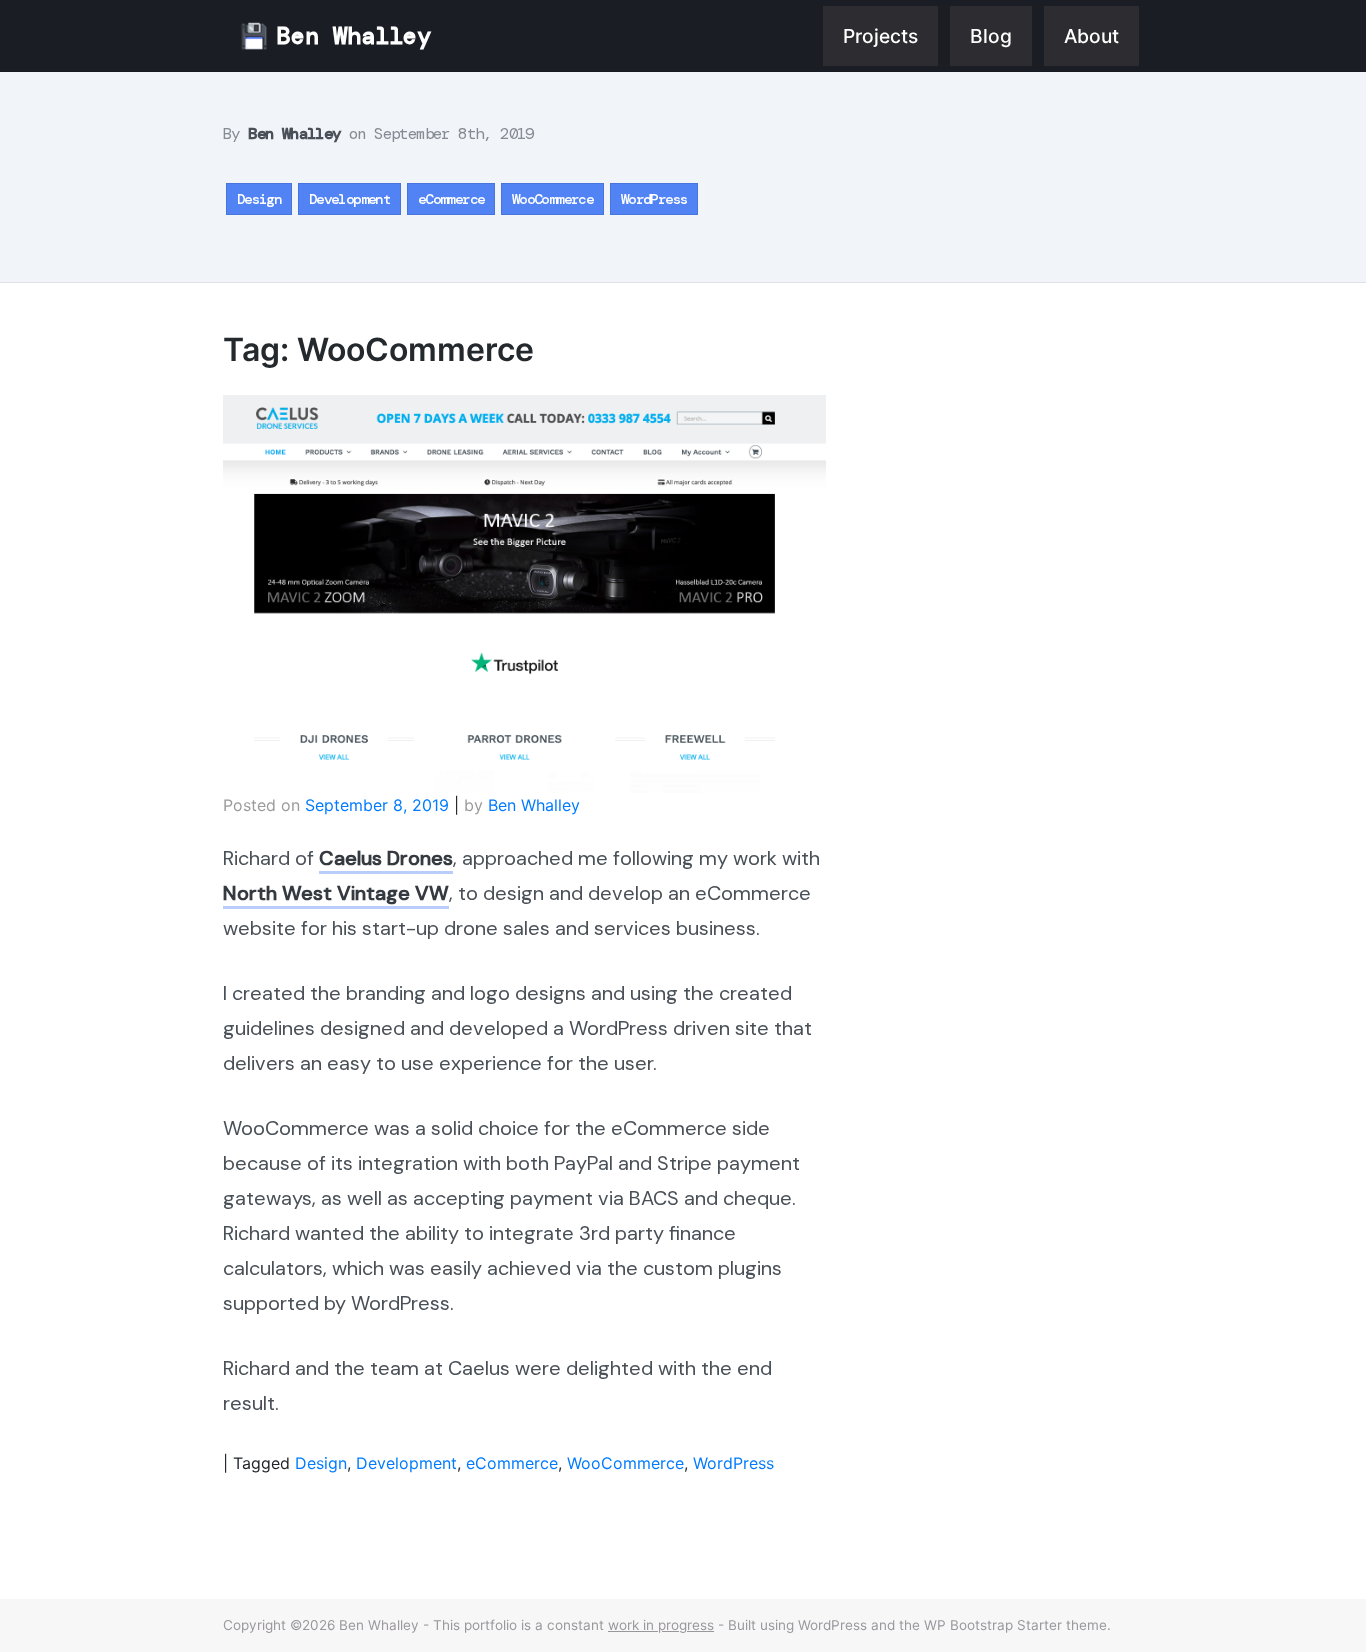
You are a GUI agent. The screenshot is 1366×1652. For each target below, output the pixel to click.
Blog (991, 36)
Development (349, 199)
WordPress (654, 199)
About (1091, 36)
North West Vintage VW (336, 893)
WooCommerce (552, 199)
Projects (880, 36)
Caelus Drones (386, 858)
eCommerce (451, 199)
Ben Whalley (354, 35)
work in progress (661, 1625)
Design (259, 199)
